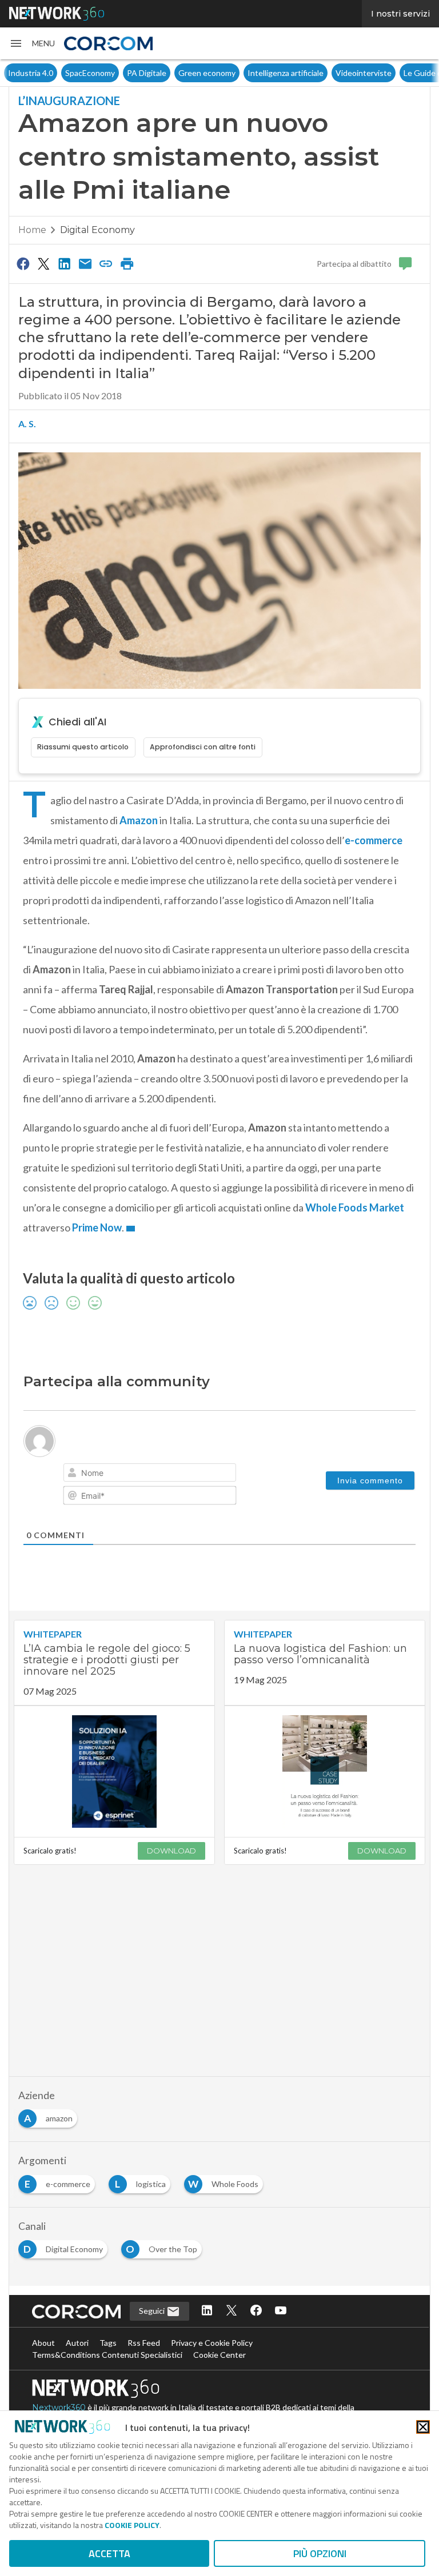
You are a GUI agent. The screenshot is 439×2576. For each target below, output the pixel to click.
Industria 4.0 (31, 73)
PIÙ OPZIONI (320, 2553)
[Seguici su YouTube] (281, 2311)
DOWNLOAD (171, 1851)
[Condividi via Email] (85, 263)
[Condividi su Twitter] (43, 263)
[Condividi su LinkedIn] (65, 263)
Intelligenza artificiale (286, 73)
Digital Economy (97, 230)
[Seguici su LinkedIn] (207, 2311)
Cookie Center (219, 2355)
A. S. (27, 424)
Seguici (153, 2311)
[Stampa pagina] (127, 263)
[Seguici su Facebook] (256, 2311)
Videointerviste (364, 73)
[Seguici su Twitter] (232, 2311)
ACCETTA (109, 2553)
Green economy (207, 73)
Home (32, 230)
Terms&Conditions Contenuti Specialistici (107, 2355)
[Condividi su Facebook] (23, 263)
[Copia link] (106, 263)
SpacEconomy (90, 73)
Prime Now (97, 1227)
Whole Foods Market (355, 1207)
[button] (32, 43)
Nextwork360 (59, 2408)
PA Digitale (147, 73)
